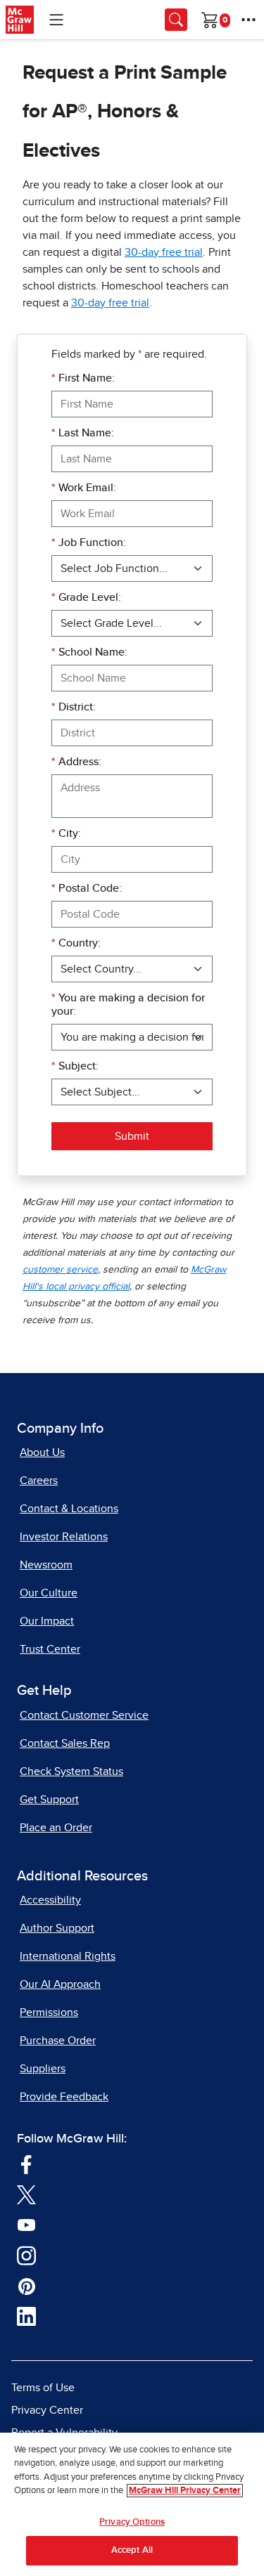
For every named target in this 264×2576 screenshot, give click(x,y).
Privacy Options (132, 2522)
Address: (76, 762)
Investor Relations (64, 1537)
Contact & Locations (69, 1509)
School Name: (89, 652)
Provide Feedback (64, 2097)
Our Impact (47, 1621)
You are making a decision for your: (128, 1004)
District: (74, 707)
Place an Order (56, 1828)
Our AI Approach (60, 1984)
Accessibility (50, 1900)
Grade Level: (86, 597)
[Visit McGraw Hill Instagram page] (26, 2255)
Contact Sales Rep (65, 1743)
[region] (132, 2504)
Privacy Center (47, 2410)
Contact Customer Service (84, 1715)
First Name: (83, 378)
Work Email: (84, 488)
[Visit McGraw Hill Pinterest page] (26, 2285)
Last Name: (83, 433)
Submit (132, 1136)
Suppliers (43, 2069)
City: (66, 833)
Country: (76, 943)
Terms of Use (43, 2388)
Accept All (132, 2550)
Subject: (75, 1066)
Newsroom (46, 1565)
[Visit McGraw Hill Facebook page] (26, 2164)
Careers (39, 1481)
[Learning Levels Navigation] (56, 20)
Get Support (49, 1800)
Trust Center (50, 1649)
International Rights (68, 1956)
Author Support (57, 1928)
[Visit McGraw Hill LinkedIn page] (26, 2316)
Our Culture (49, 1593)
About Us (42, 1452)
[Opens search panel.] (176, 20)
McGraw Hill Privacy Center (185, 2491)
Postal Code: (87, 888)
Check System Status (71, 1771)
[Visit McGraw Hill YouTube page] (26, 2224)
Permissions (49, 2012)
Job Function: (89, 542)
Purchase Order (58, 2041)
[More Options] (249, 20)
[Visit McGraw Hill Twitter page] (26, 2194)
